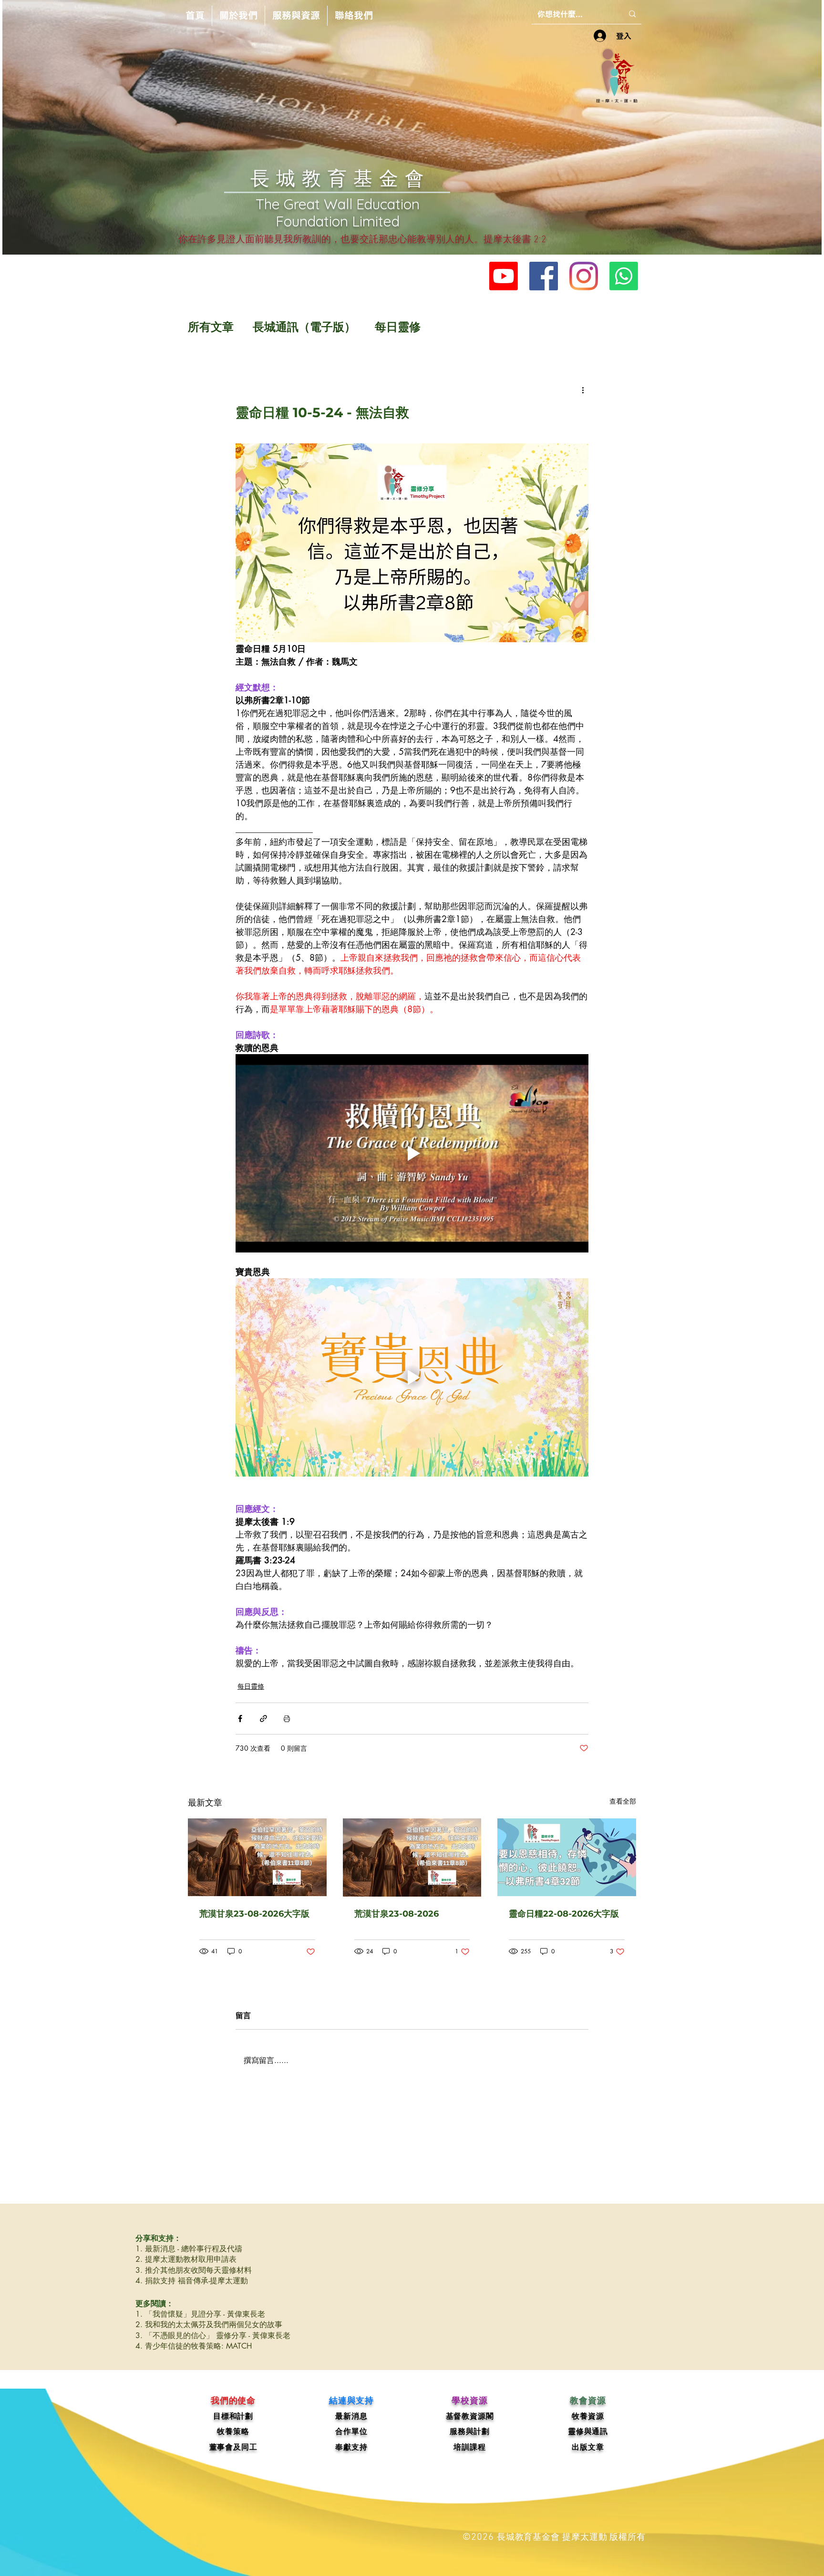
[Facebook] (544, 276)
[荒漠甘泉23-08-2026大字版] (257, 1857)
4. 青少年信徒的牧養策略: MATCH (194, 2346)
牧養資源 (588, 2416)
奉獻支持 (351, 2447)
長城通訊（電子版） (304, 327)
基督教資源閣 (470, 2416)
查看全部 (623, 1801)
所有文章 (211, 327)
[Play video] (412, 1153)
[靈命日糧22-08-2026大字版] (567, 1857)
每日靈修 (398, 327)
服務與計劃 (470, 2431)
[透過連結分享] (263, 1719)
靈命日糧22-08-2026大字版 (564, 1914)
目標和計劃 (233, 2416)
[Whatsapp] (624, 276)
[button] (238, 16)
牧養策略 (233, 2431)
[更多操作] (583, 390)
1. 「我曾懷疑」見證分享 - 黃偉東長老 (200, 2314)
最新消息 (351, 2416)
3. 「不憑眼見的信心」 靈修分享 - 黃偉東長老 (213, 2335)
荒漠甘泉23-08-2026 (397, 1914)
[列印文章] (287, 1719)
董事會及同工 (233, 2447)
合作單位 (351, 2431)
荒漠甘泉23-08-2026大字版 (254, 1914)
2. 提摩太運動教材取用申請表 (186, 2259)
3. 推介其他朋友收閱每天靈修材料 (194, 2270)
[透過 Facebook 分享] (240, 1719)
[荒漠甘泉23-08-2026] (412, 1858)
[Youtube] (504, 276)
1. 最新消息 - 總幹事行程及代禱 (189, 2249)
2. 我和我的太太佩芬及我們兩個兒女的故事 (209, 2325)
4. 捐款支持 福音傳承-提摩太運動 (192, 2281)
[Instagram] (584, 276)
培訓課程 (469, 2447)
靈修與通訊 (588, 2431)
